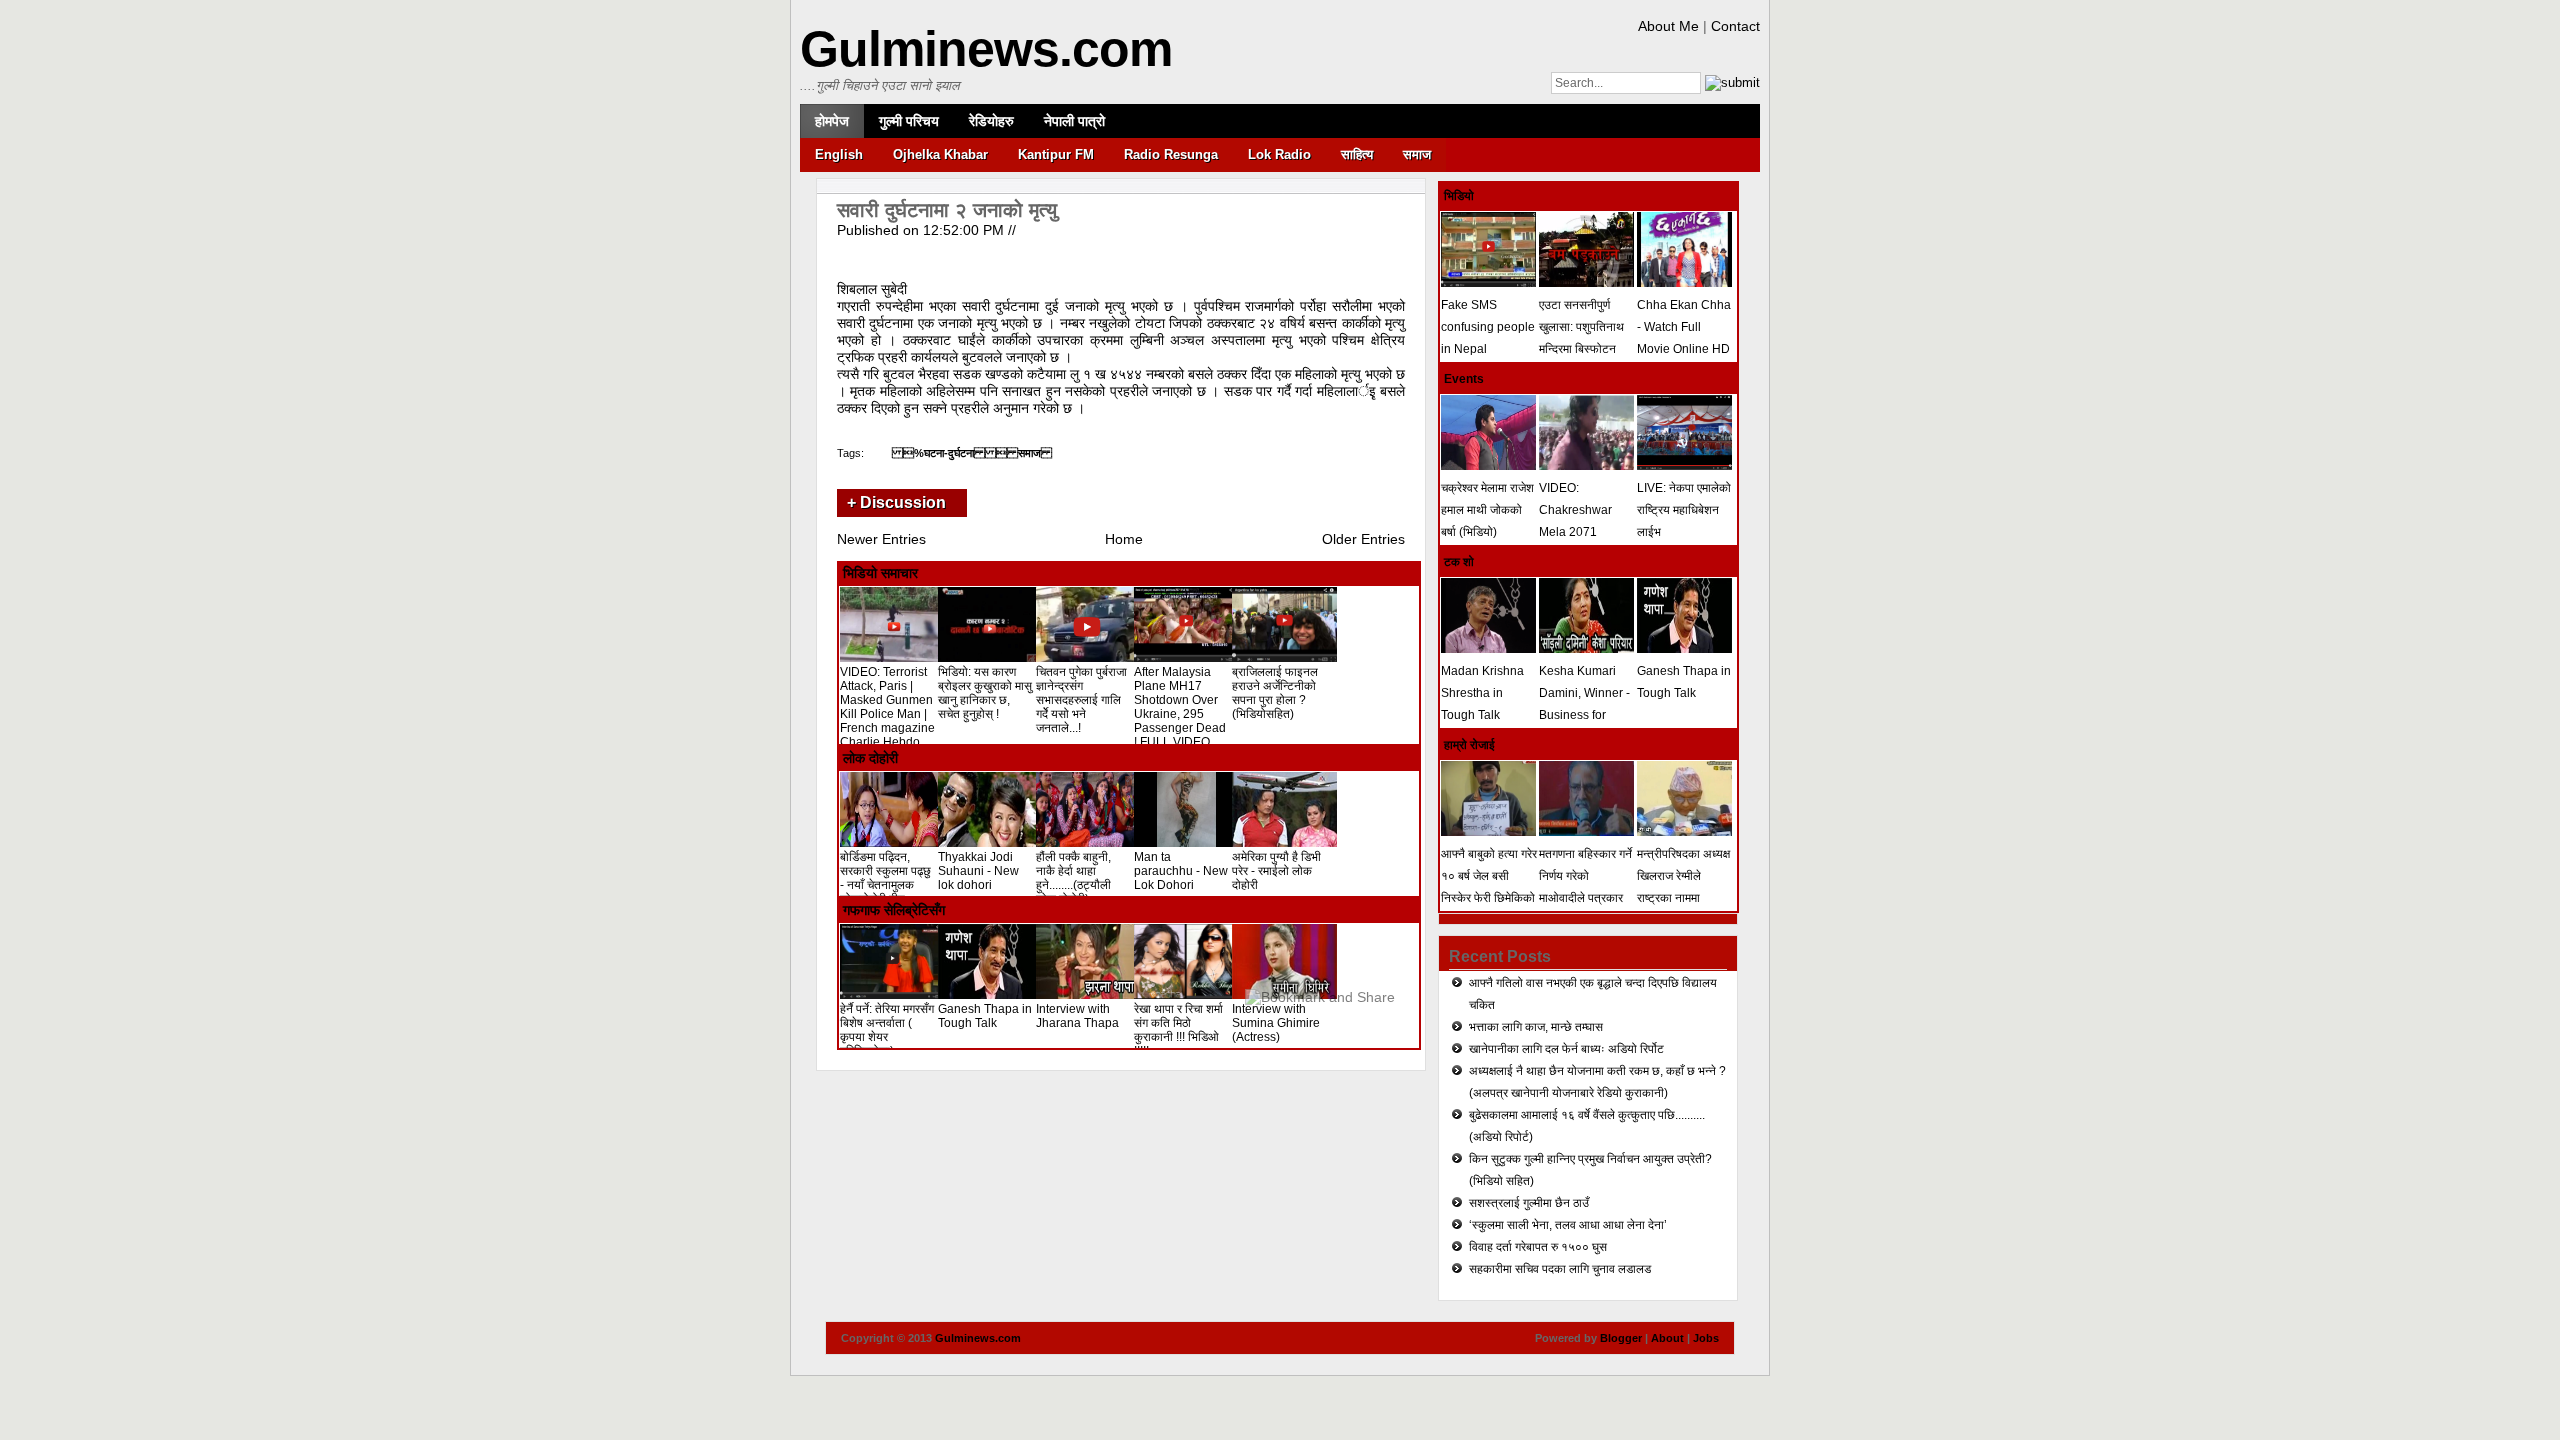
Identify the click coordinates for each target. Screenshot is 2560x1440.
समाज (1417, 154)
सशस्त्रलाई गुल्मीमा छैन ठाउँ (1529, 1203)
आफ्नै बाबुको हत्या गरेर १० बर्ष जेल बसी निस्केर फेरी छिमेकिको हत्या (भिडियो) (1489, 887)
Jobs (1706, 1338)
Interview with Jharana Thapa (1077, 1016)
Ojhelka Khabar (940, 154)
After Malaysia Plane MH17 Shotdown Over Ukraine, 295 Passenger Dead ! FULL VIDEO (1180, 707)
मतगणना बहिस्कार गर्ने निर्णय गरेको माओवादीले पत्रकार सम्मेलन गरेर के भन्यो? (1586, 887)
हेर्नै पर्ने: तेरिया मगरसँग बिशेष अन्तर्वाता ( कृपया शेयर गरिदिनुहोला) (887, 1030)
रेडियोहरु (991, 121)
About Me (1668, 26)
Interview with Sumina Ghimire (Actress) (1276, 1023)
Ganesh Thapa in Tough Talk (985, 1016)
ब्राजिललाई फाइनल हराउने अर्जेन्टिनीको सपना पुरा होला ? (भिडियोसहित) (1275, 693)
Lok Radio (1279, 154)
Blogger (1621, 1338)
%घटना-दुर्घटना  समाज (972, 453)
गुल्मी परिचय (909, 121)
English (839, 154)
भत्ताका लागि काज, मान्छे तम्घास (1536, 1027)
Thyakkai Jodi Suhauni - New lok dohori (978, 871)
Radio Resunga (1171, 154)
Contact (1735, 26)
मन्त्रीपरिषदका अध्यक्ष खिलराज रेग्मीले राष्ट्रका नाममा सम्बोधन (1683, 887)
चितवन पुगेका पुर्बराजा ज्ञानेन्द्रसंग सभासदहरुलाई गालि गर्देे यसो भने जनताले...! (1081, 700)
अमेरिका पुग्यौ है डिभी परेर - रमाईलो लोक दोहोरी (1276, 871)
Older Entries (1363, 539)
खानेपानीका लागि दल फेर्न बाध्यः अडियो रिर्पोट (1566, 1049)
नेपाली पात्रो (1074, 121)
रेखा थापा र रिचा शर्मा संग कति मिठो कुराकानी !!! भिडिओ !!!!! (1178, 1030)
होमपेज (832, 121)
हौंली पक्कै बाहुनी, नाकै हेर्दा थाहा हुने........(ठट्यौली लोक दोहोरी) (1073, 878)
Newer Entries (881, 539)
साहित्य (1357, 154)
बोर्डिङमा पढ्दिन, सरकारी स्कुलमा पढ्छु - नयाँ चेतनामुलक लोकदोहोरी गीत (885, 878)
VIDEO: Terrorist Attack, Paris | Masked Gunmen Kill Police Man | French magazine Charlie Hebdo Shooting (887, 714)
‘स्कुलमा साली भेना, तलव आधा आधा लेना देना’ (1568, 1225)
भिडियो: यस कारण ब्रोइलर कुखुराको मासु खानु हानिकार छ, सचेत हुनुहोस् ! (985, 693)
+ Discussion (896, 502)
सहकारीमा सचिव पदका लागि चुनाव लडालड (1560, 1269)
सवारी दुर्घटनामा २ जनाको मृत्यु (947, 210)
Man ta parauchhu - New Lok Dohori (1181, 871)
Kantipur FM (1056, 154)
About (1667, 1338)
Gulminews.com (986, 49)
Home (1124, 539)
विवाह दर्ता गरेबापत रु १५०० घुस (1538, 1247)
